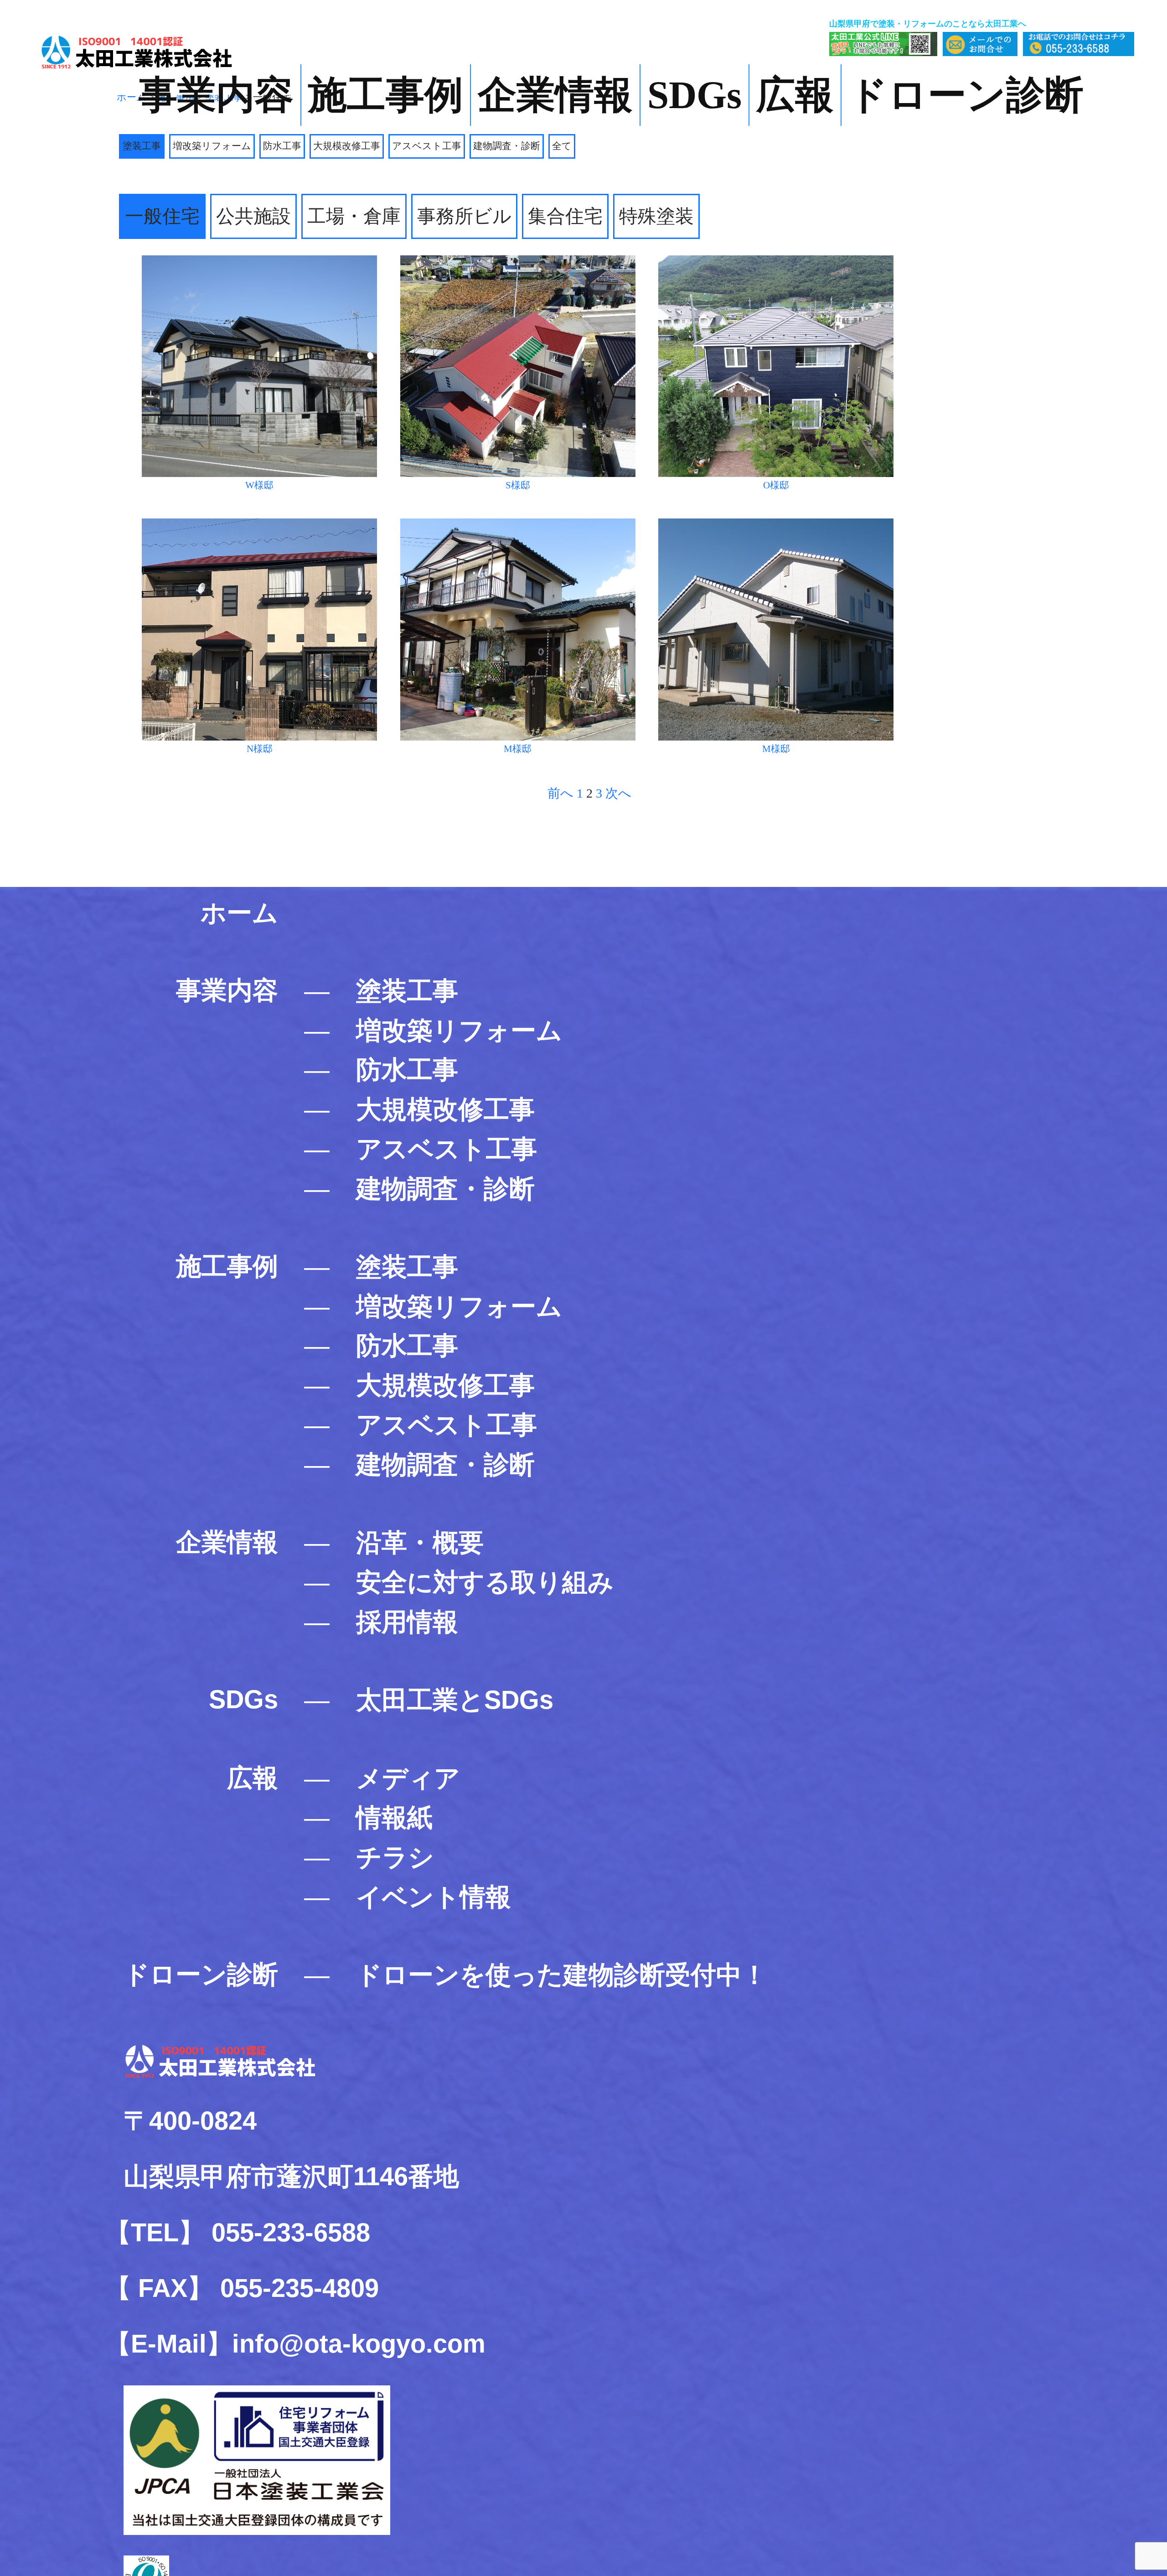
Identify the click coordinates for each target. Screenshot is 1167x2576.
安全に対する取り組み (485, 1582)
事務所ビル (464, 216)
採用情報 (407, 1622)
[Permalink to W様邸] (259, 260)
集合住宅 (565, 216)
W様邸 (259, 485)
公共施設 (253, 216)
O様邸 (776, 485)
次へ (618, 793)
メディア (408, 1778)
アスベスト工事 (427, 146)
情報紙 (394, 1817)
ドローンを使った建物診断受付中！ (562, 1975)
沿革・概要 (420, 1542)
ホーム (239, 913)
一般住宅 (162, 216)
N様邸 (260, 749)
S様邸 (518, 485)
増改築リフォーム (212, 146)
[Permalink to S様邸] (518, 260)
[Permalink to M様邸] (518, 523)
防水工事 (282, 146)
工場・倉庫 (354, 216)
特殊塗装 (656, 216)
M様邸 (518, 749)
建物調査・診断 (507, 146)
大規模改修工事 (347, 146)
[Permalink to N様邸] (259, 523)
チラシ (395, 1857)
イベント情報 (434, 1897)
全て (562, 146)
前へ (560, 793)
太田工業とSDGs (455, 1700)
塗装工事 (142, 146)
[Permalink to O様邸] (776, 260)
